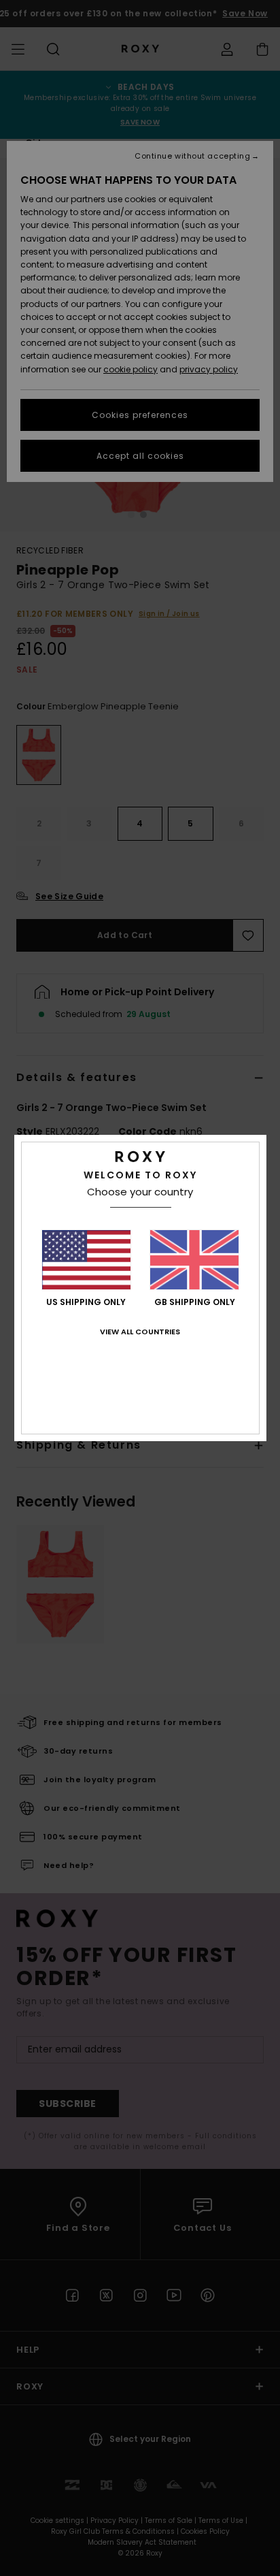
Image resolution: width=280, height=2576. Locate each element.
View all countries (140, 1332)
